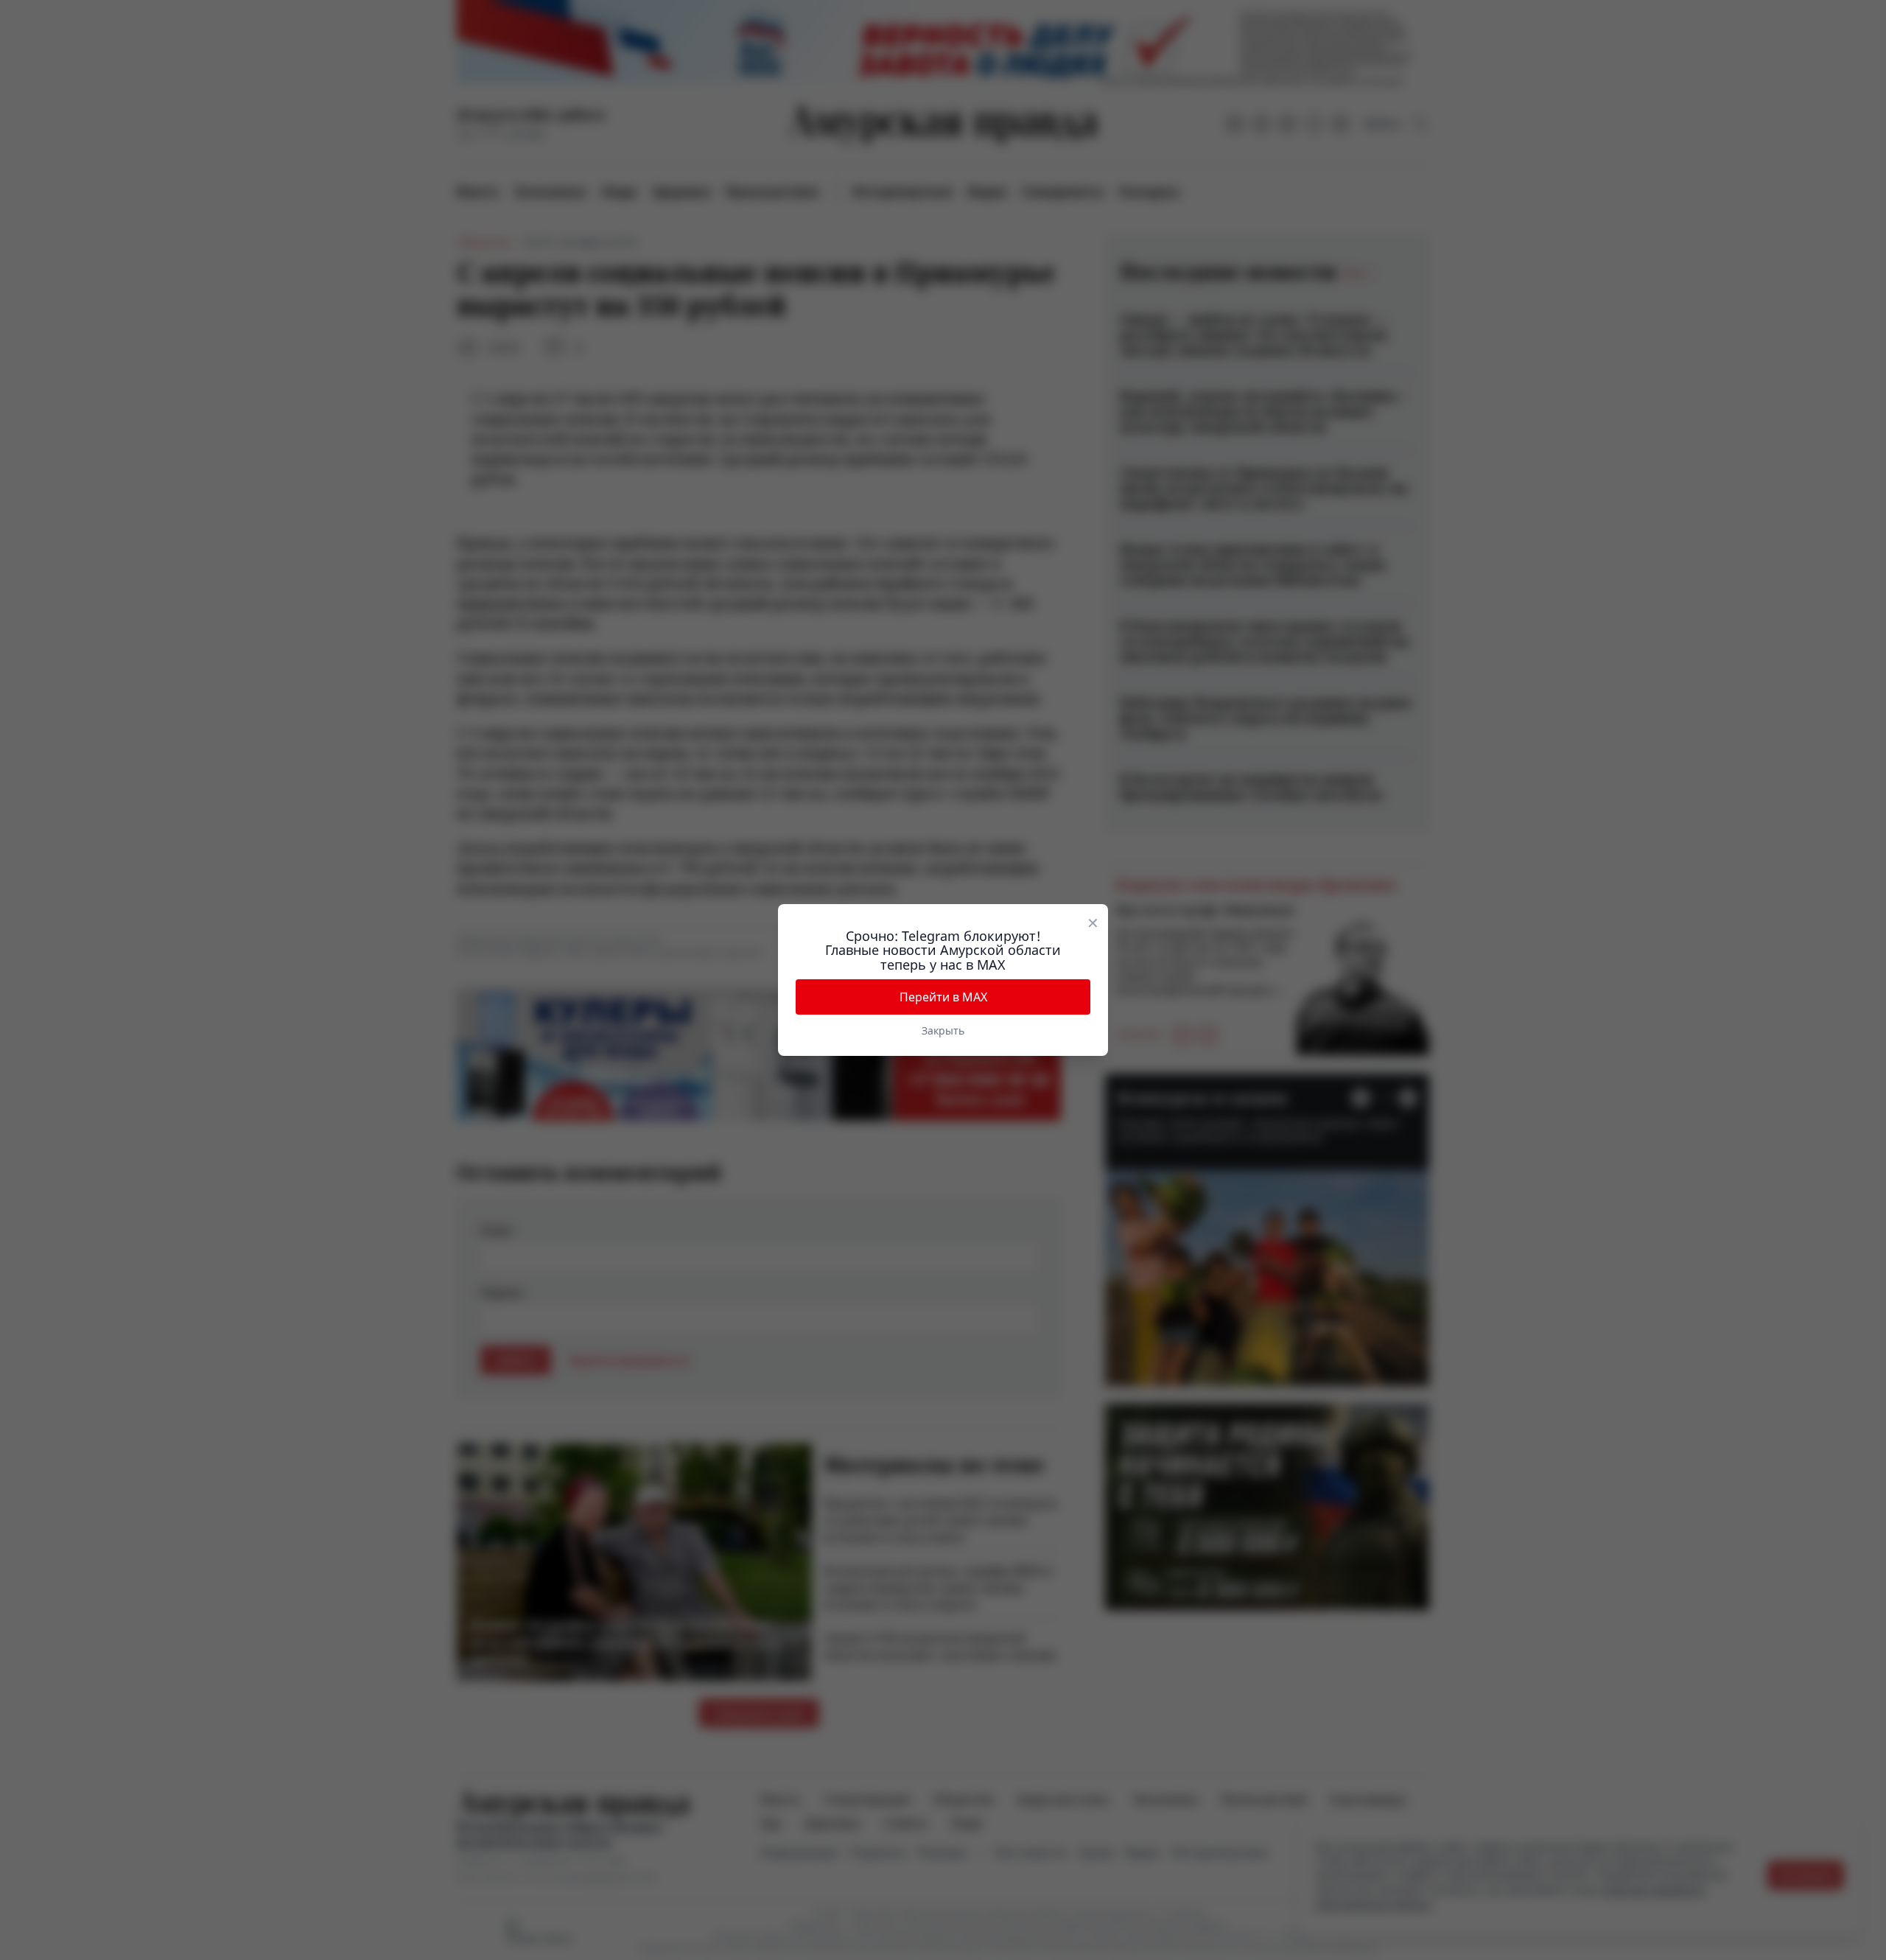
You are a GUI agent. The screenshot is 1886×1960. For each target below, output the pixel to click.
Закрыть (943, 1030)
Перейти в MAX (943, 997)
